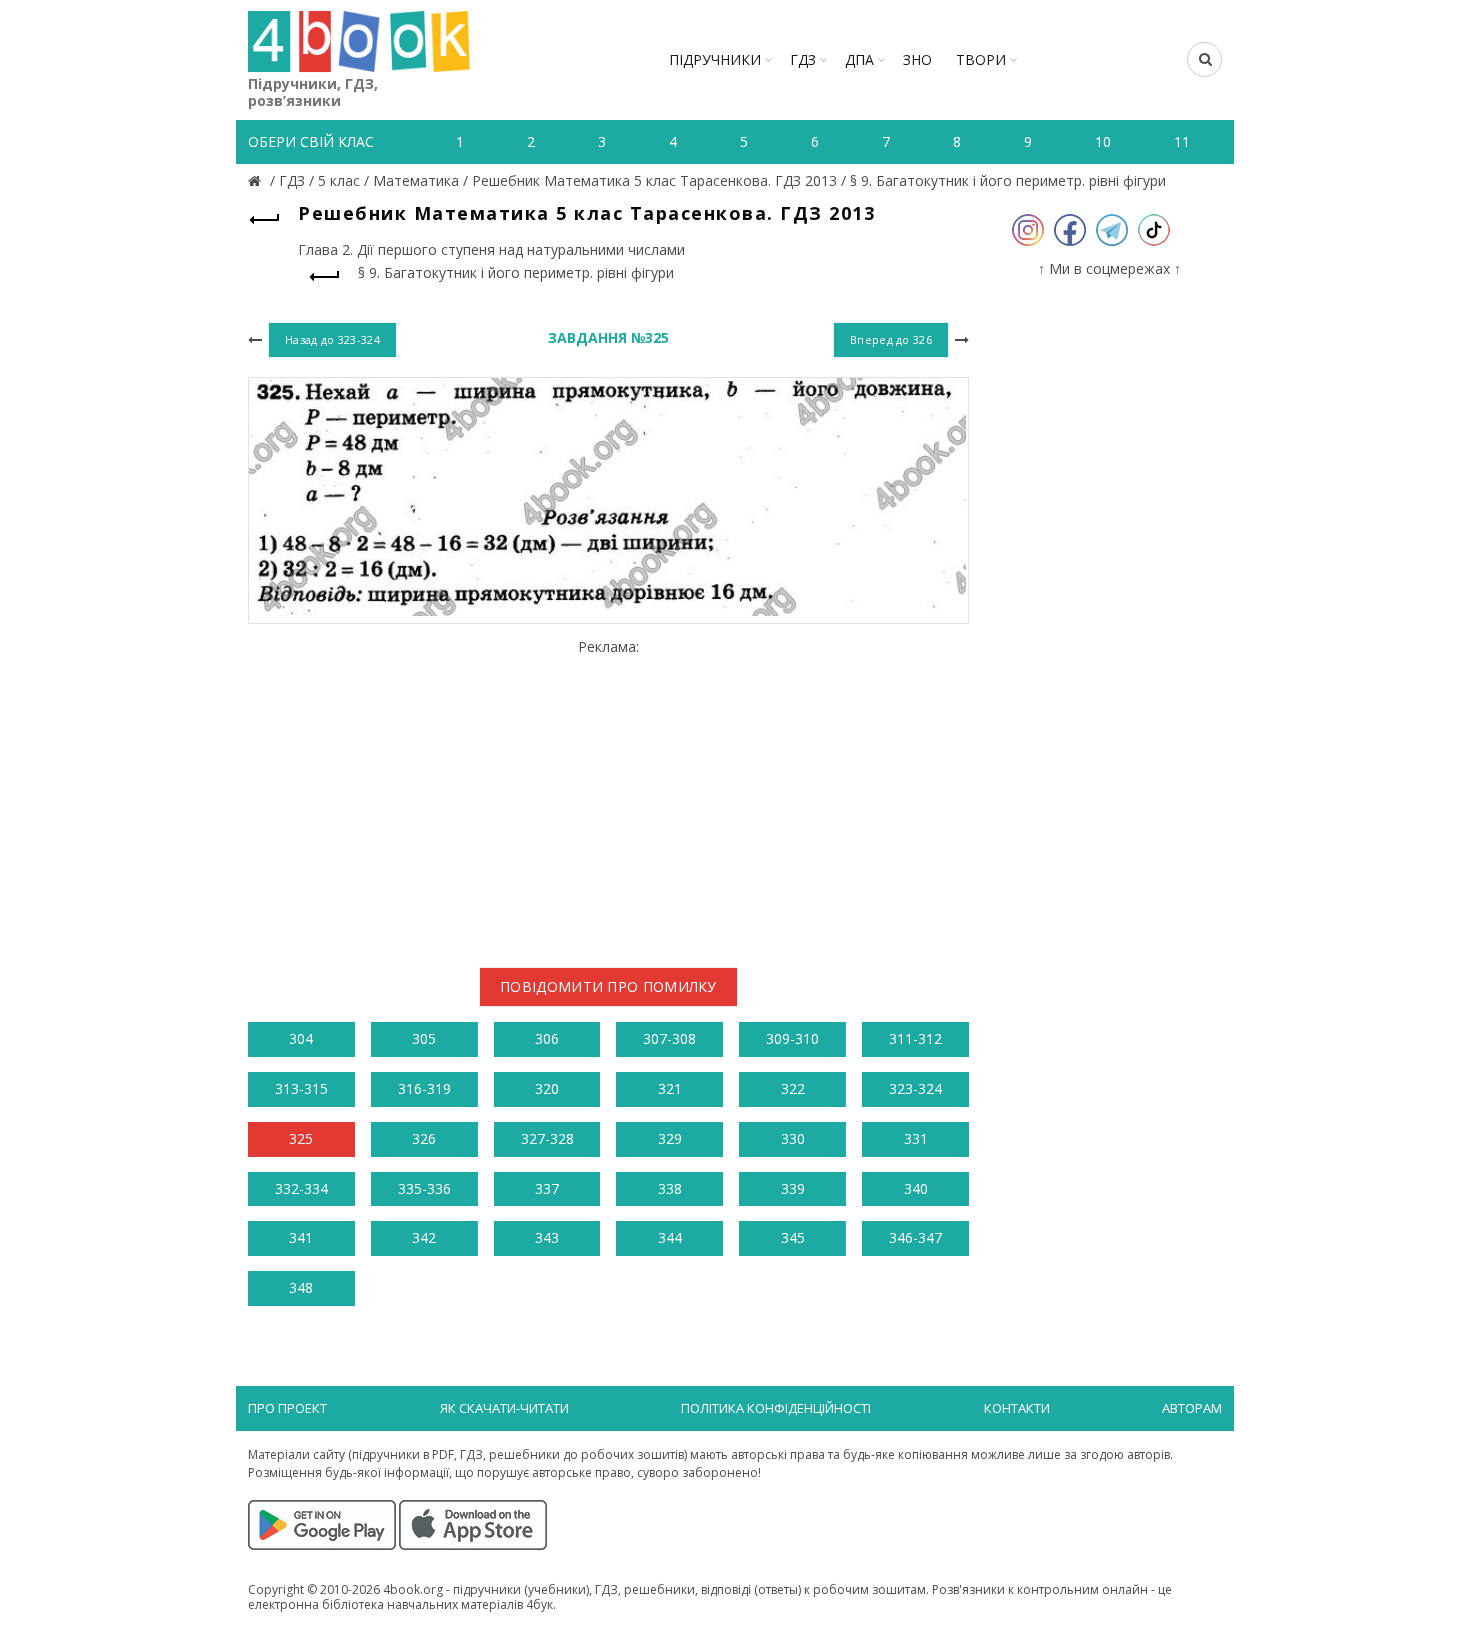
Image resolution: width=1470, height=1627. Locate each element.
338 (670, 1188)
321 (670, 1088)
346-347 (915, 1237)
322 (793, 1088)
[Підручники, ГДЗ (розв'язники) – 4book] (257, 180)
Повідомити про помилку (608, 986)
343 (547, 1237)
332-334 (301, 1188)
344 (670, 1237)
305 (424, 1038)
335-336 (424, 1188)
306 (547, 1038)
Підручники (715, 59)
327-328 (547, 1138)
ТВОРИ (981, 59)
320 (547, 1088)
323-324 (915, 1088)
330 (793, 1138)
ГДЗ (803, 59)
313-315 (301, 1088)
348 (301, 1287)
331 (916, 1138)
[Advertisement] (608, 795)
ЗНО (917, 59)
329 (670, 1138)
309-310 (792, 1038)
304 (301, 1038)
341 (301, 1237)
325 (301, 1138)
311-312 (915, 1038)
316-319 (424, 1088)
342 (424, 1237)
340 (916, 1188)
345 (793, 1237)
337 (547, 1188)
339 (793, 1188)
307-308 (669, 1038)
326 (424, 1138)
